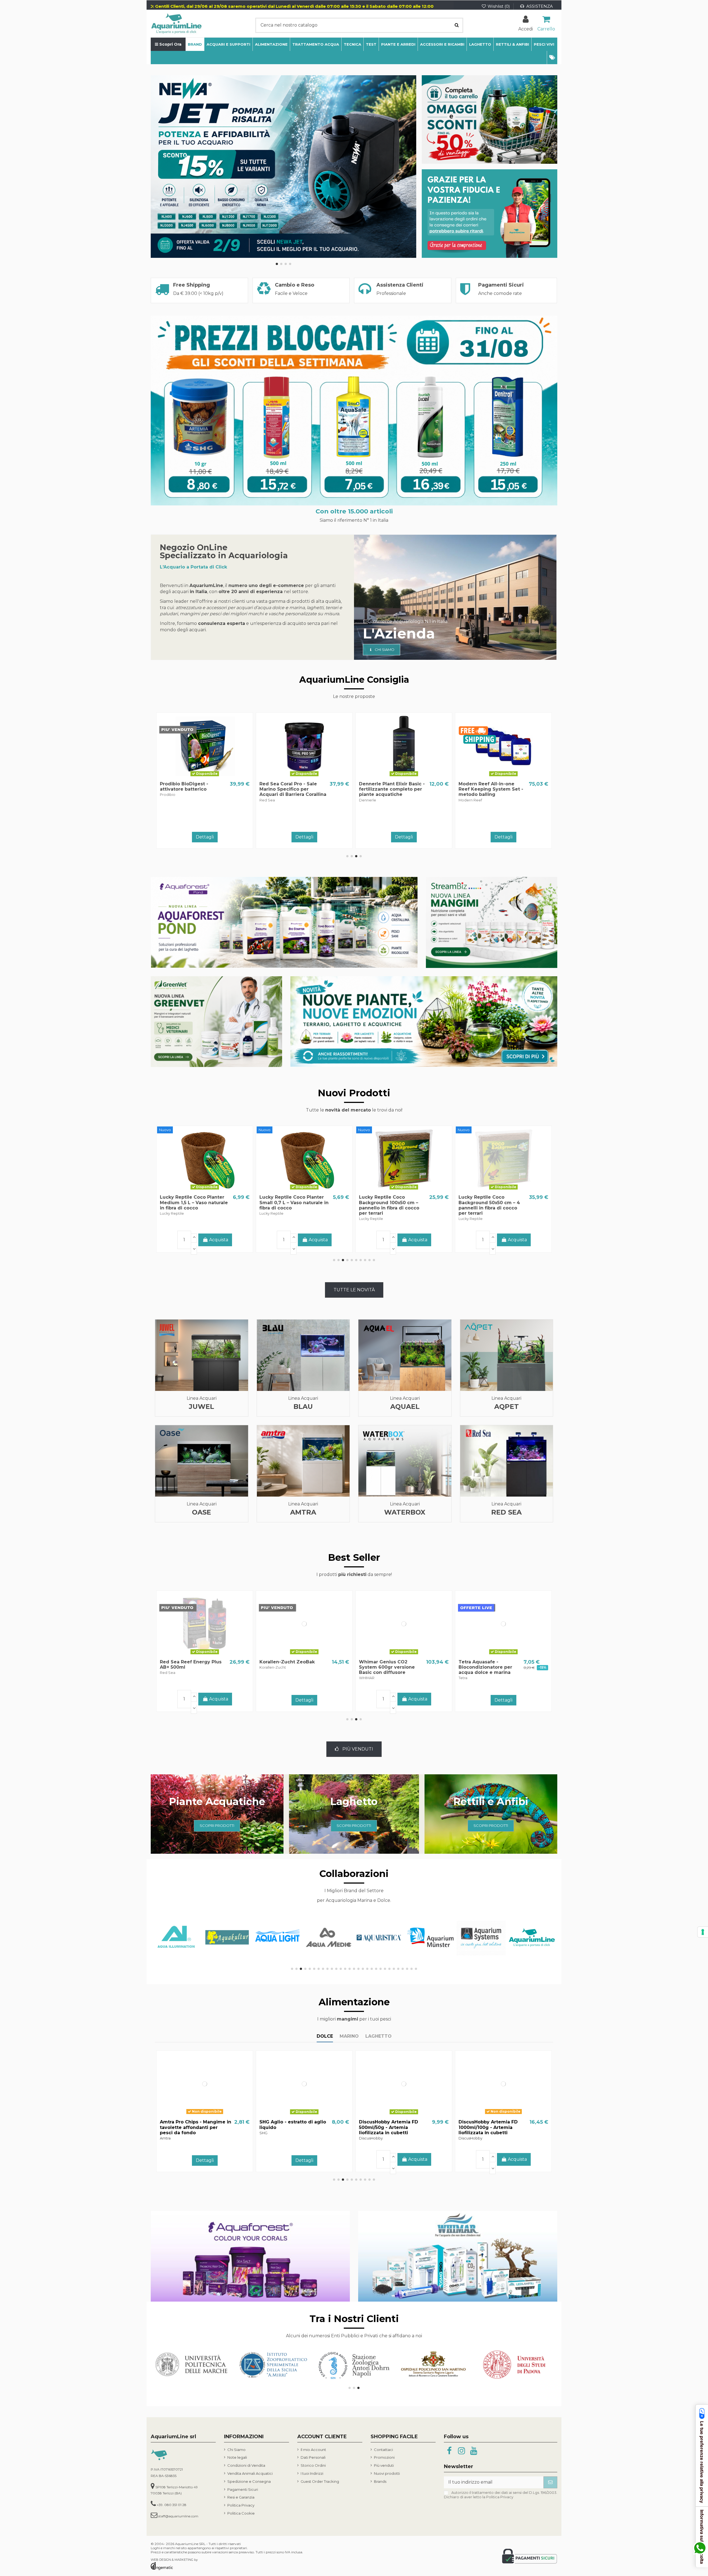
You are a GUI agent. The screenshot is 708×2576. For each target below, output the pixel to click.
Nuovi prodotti (387, 2473)
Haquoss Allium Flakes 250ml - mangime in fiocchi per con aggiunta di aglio (493, 2127)
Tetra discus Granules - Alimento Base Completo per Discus (194, 1667)
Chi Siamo (236, 2450)
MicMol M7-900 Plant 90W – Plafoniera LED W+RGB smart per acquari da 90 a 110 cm (291, 1205)
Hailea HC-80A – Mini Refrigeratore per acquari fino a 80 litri (489, 789)
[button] (552, 58)
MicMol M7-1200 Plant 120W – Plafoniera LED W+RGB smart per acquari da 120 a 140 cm (490, 1205)
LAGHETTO (378, 2036)
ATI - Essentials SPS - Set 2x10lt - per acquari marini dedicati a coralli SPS (390, 789)
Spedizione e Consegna (249, 2481)
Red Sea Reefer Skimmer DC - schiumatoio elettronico (289, 789)
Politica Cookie (241, 2513)
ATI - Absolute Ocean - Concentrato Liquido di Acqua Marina (486, 1667)
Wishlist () (499, 6)
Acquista (219, 836)
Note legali (237, 2457)
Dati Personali (313, 2457)
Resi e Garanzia (241, 2497)
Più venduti (384, 2465)
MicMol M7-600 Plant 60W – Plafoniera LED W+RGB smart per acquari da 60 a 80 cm (390, 1205)
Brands (380, 2481)
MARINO (349, 2036)
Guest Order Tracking (320, 2481)
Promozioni (384, 2457)
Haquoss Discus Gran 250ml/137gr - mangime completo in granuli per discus (387, 2130)
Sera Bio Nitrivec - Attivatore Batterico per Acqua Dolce (387, 1667)
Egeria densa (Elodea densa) (294, 1662)
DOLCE (325, 2036)
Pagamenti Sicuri (243, 2489)
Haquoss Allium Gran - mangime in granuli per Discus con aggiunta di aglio (294, 2127)
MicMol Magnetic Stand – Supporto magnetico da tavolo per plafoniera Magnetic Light (190, 1205)
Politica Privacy (241, 2505)
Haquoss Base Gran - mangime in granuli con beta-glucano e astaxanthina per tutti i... (194, 2130)
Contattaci (383, 2450)
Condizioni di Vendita (246, 2465)
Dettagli (304, 837)
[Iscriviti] (550, 2482)
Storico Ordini (313, 2465)
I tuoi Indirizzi (312, 2473)
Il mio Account (313, 2450)
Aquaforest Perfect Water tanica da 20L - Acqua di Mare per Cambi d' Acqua (191, 789)
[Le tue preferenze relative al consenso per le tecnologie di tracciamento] (703, 1932)
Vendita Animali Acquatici (250, 2473)
